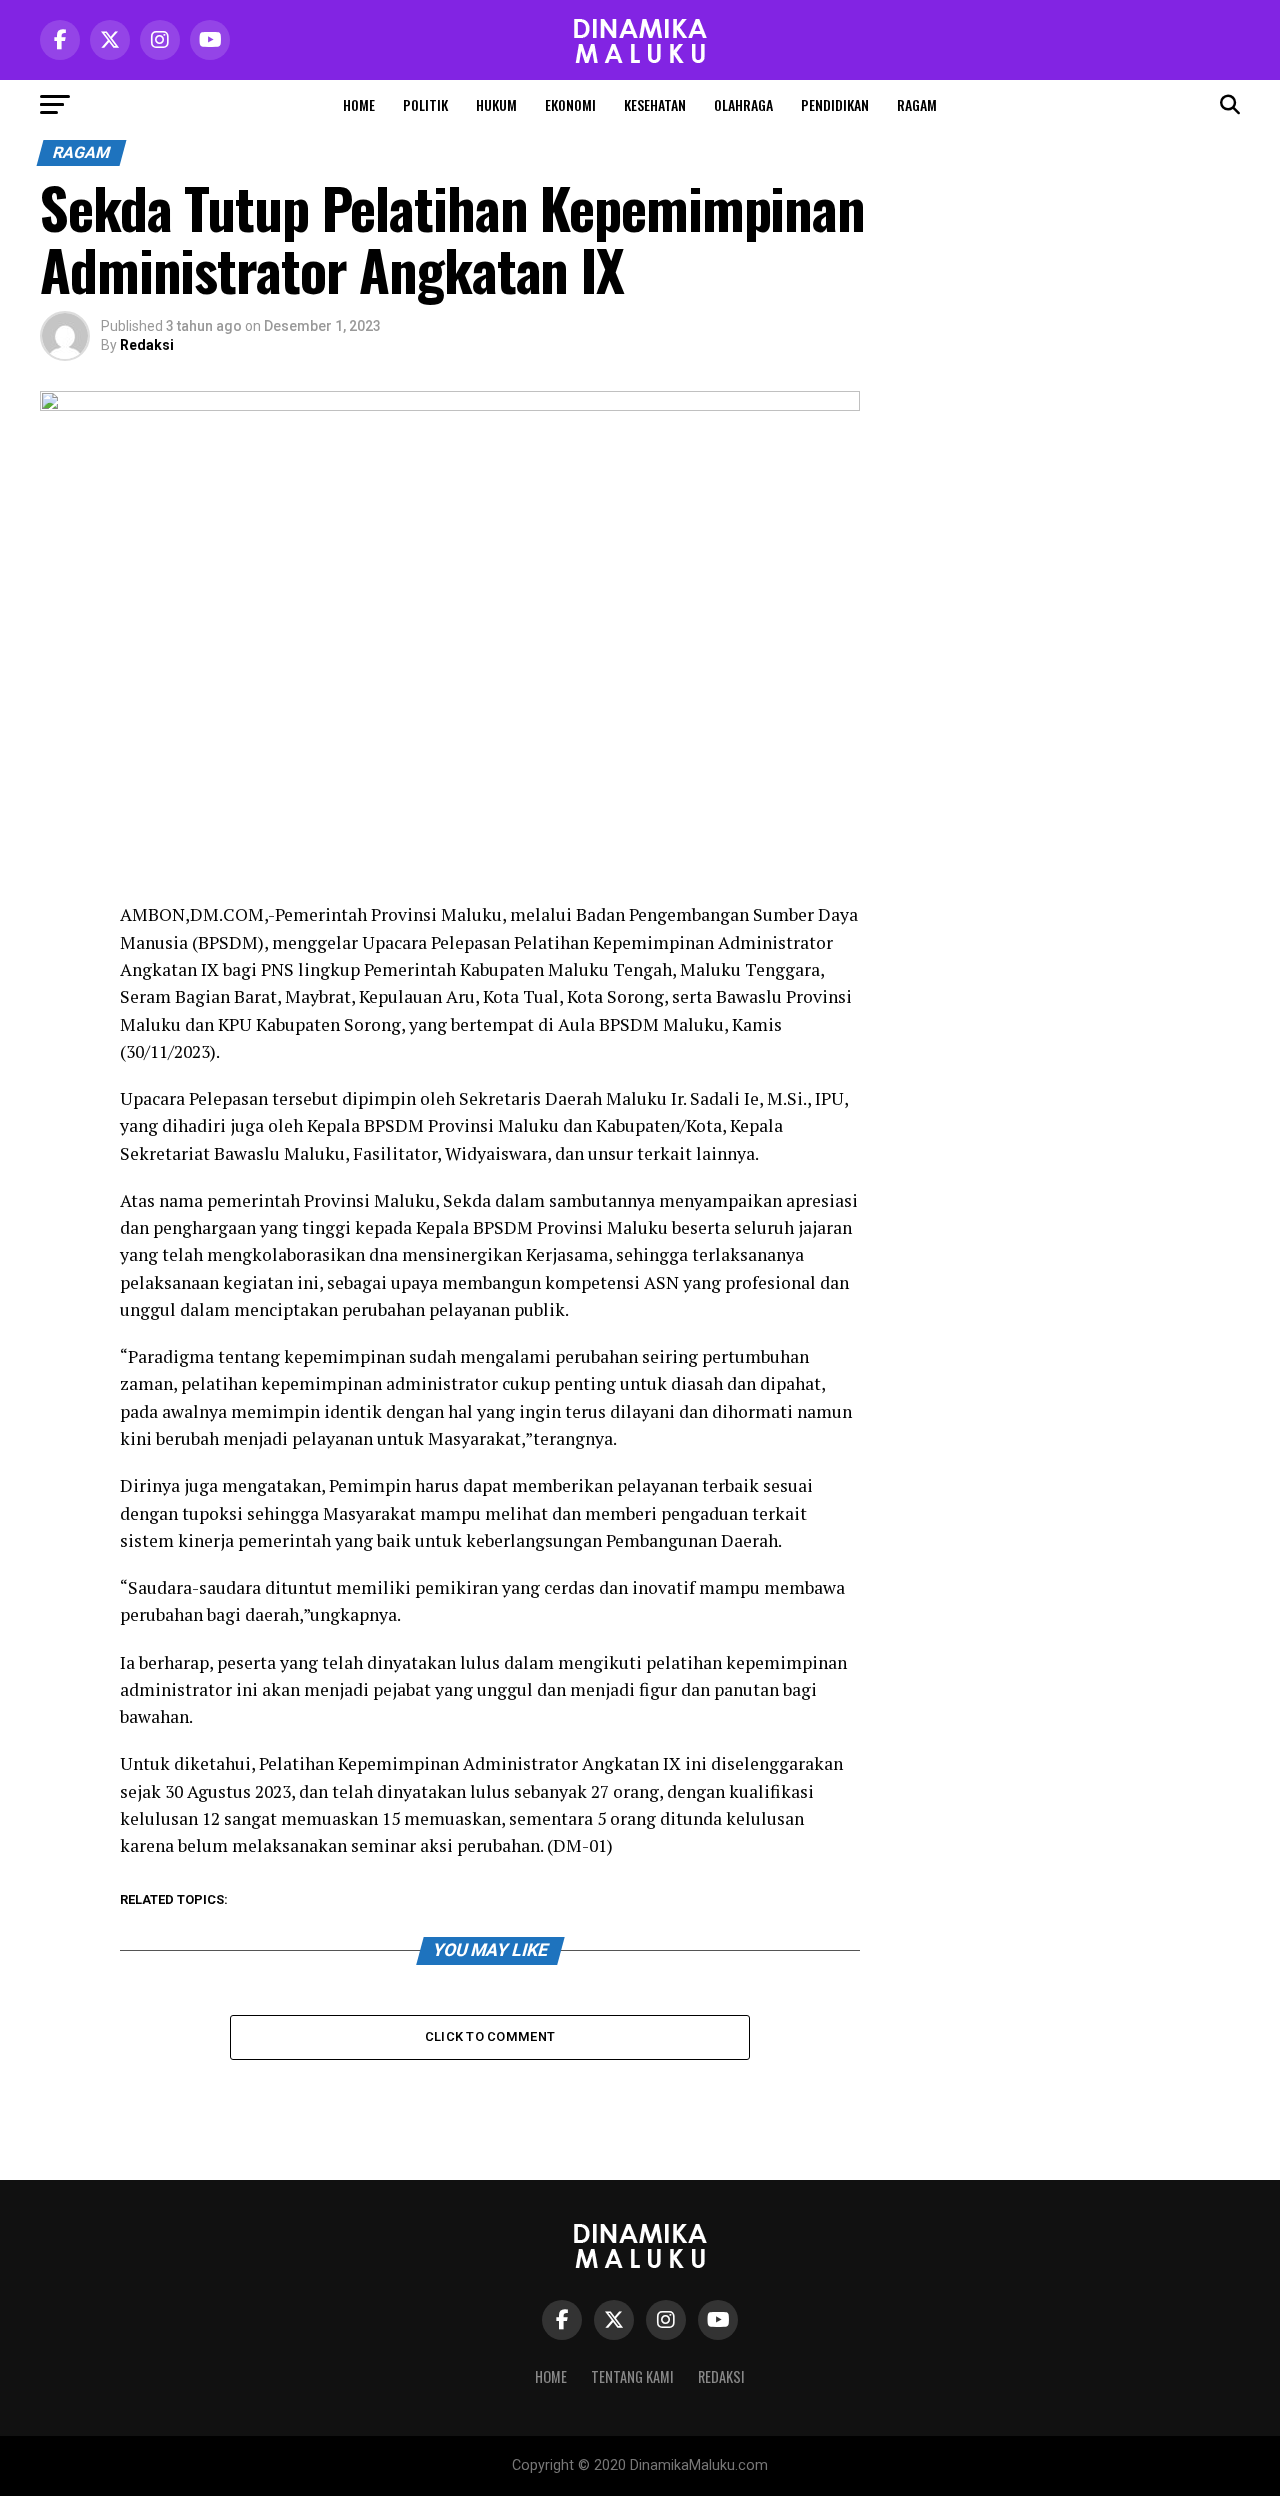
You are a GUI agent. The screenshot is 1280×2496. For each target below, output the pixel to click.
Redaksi (147, 345)
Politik (425, 104)
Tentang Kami (632, 2376)
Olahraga (743, 104)
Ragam (917, 104)
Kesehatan (655, 104)
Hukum (496, 104)
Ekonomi (570, 104)
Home (359, 104)
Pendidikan (835, 104)
